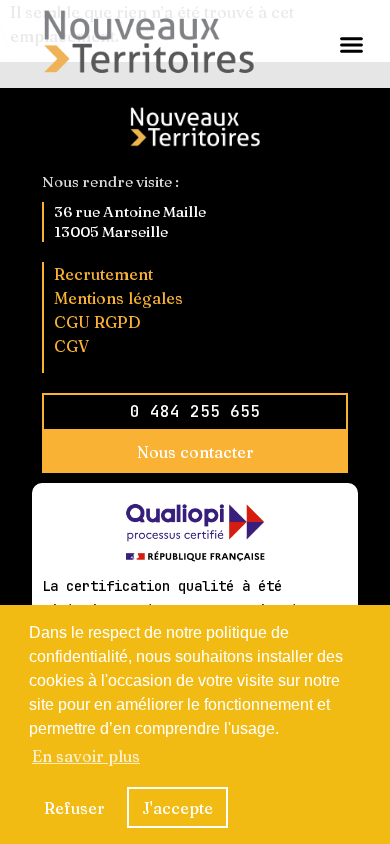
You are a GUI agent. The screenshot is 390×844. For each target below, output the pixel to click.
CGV (71, 346)
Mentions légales (118, 298)
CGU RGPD (97, 322)
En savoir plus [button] (86, 756)
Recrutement (103, 274)
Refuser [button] (74, 808)
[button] (352, 44)
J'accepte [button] (177, 808)
